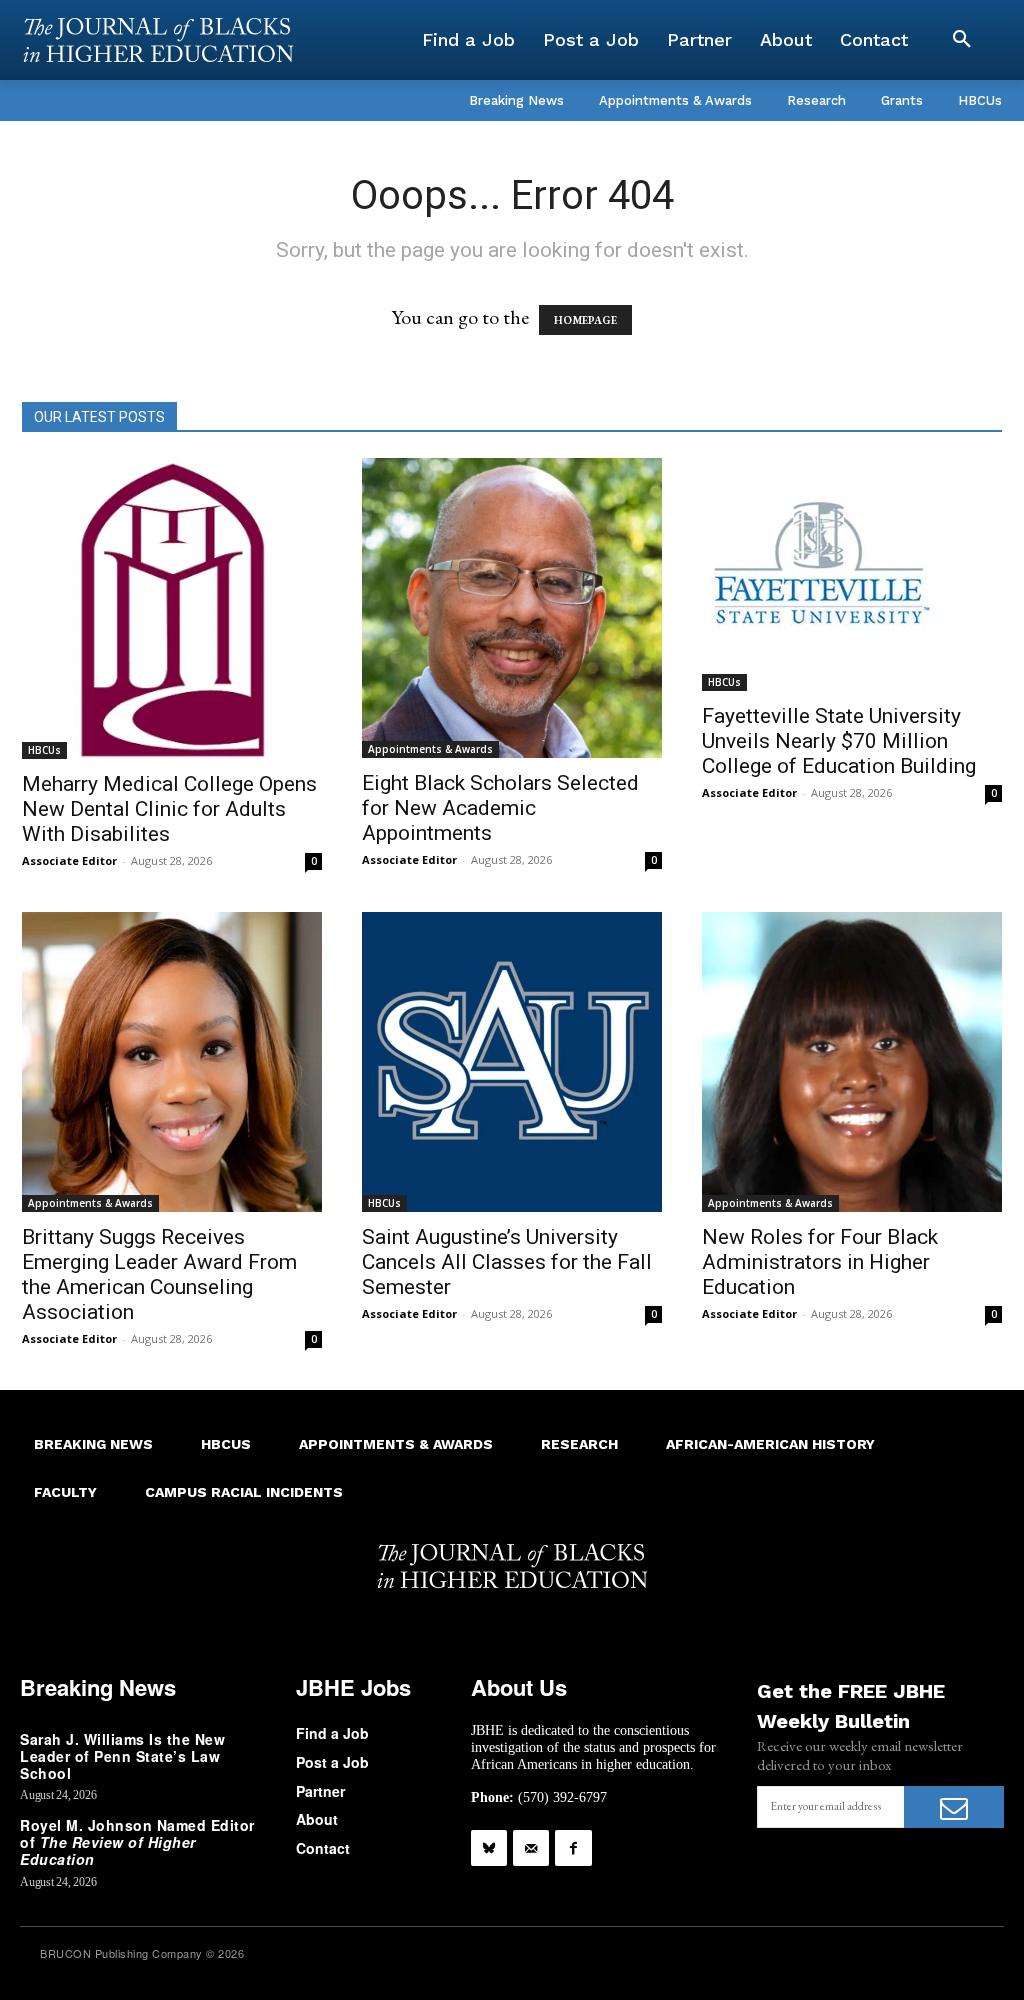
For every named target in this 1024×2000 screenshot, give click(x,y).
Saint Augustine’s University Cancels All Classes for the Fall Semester (507, 1262)
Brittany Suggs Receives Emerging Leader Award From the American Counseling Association (159, 1274)
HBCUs (44, 750)
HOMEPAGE (585, 320)
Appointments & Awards (430, 749)
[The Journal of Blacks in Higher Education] (158, 40)
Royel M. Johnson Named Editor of (137, 1842)
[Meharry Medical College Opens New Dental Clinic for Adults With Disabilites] (172, 608)
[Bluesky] (489, 1848)
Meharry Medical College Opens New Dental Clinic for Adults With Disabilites (169, 809)
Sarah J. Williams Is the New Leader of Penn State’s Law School (122, 1756)
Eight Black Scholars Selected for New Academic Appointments (500, 808)
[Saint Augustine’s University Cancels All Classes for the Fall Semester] (512, 1062)
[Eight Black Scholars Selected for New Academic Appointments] (512, 608)
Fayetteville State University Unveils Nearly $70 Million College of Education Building (839, 741)
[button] (962, 40)
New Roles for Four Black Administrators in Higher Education (820, 1262)
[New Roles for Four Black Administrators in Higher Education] (852, 1062)
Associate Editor (69, 860)
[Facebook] (573, 1848)
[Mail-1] (531, 1848)
